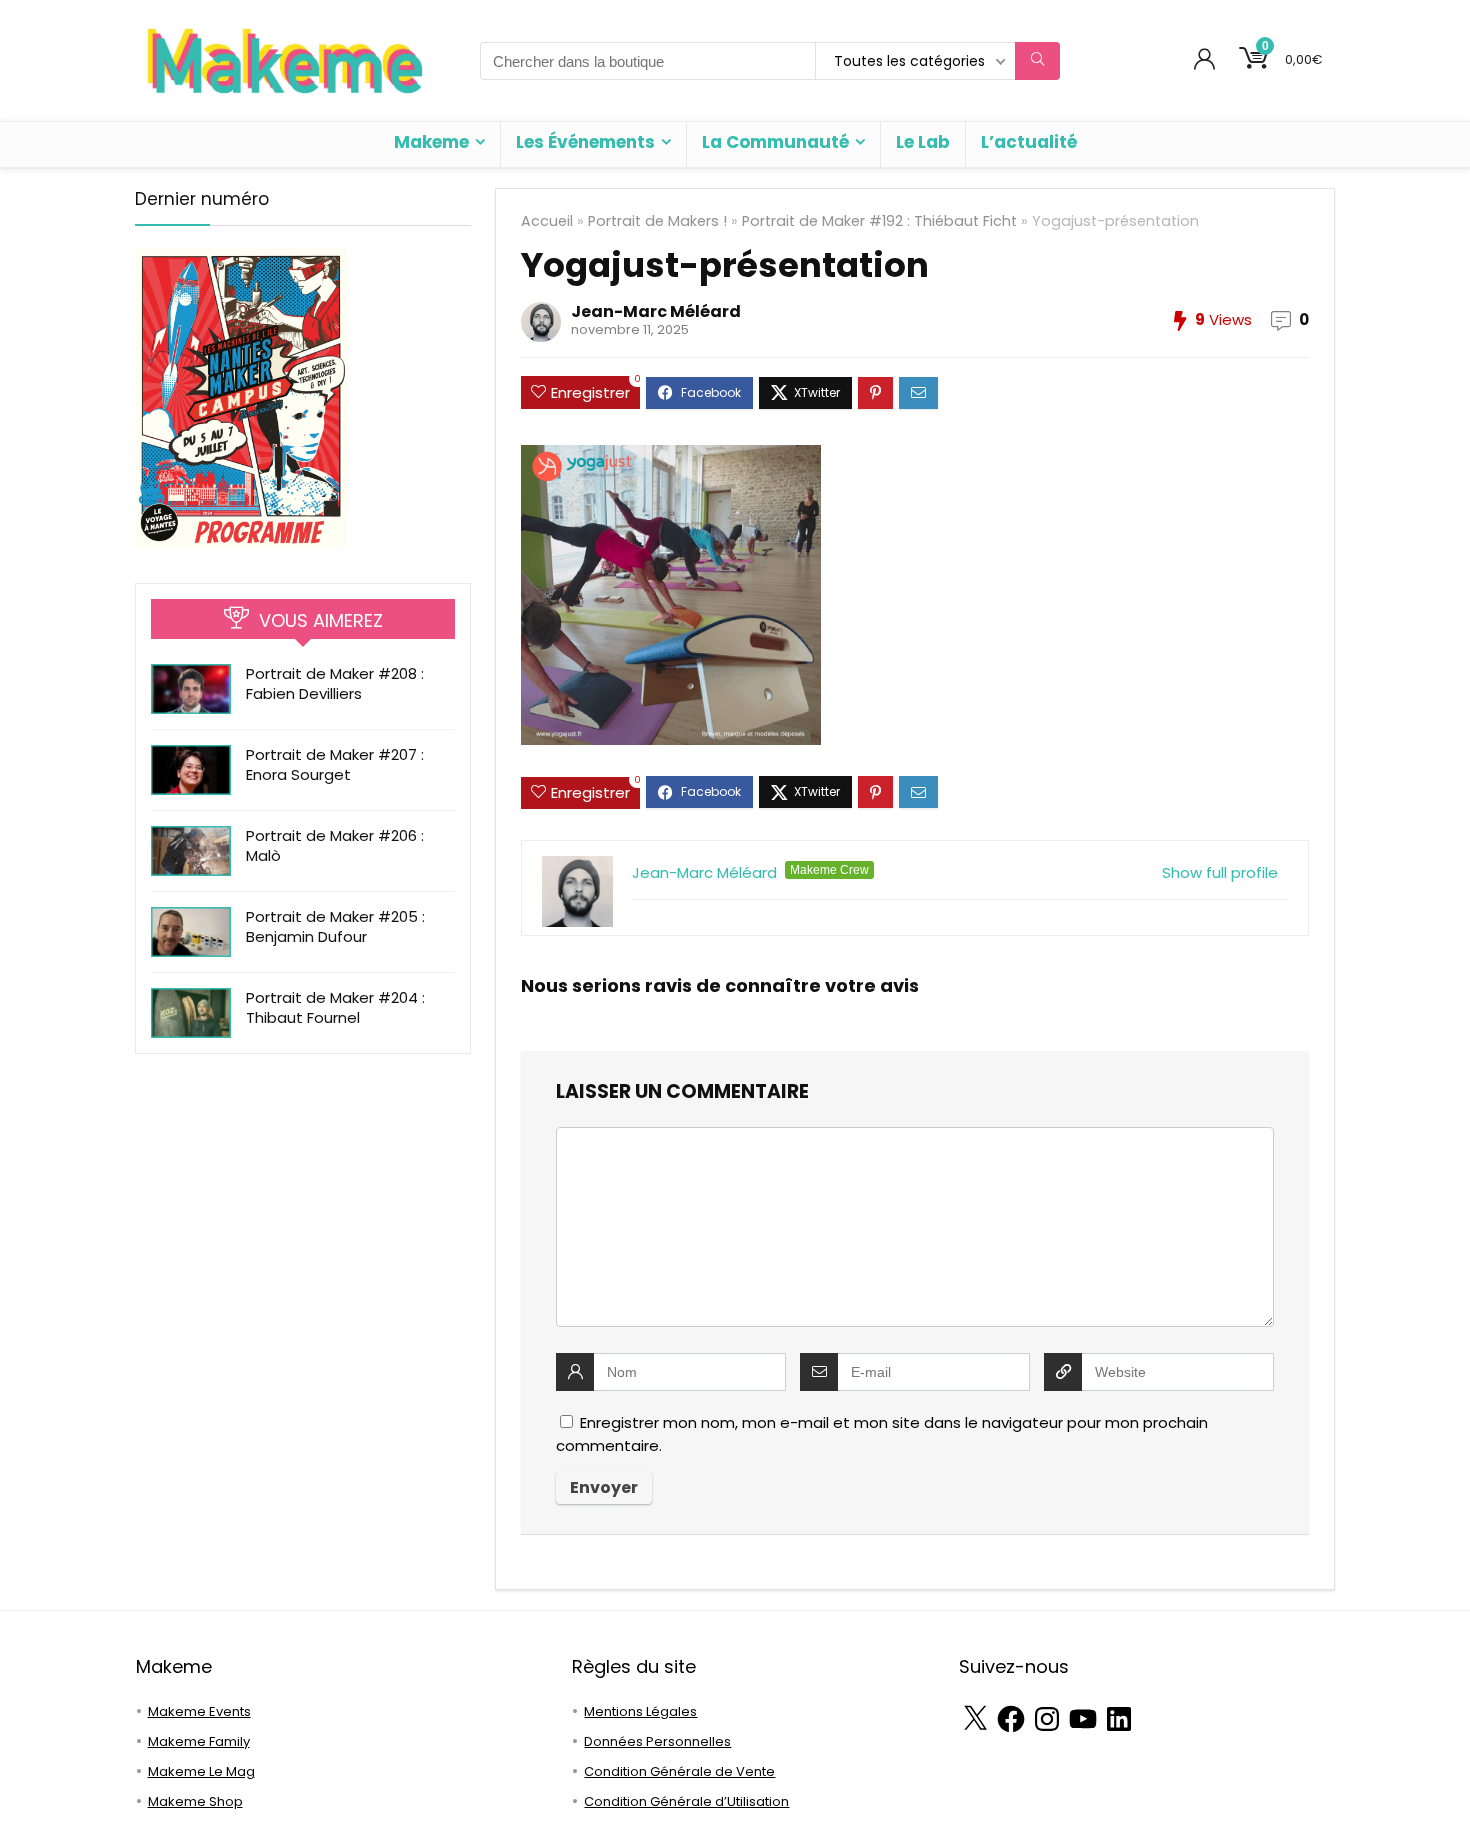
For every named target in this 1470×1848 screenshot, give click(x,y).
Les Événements (585, 142)
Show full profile (1220, 872)
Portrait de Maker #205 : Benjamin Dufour (335, 926)
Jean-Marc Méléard (656, 311)
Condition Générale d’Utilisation (686, 1801)
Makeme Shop (195, 1801)
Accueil (547, 221)
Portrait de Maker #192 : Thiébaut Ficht (879, 221)
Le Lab (923, 142)
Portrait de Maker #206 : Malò (335, 845)
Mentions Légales (640, 1711)
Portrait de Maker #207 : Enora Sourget (335, 764)
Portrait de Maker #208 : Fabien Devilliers (335, 683)
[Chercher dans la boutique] (1037, 61)
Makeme (431, 142)
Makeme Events (199, 1711)
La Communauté (775, 142)
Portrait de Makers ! (657, 221)
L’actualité (1029, 142)
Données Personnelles (657, 1741)
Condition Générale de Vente (679, 1771)
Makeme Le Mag (201, 1771)
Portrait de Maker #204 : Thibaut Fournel (335, 1007)
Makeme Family (199, 1741)
